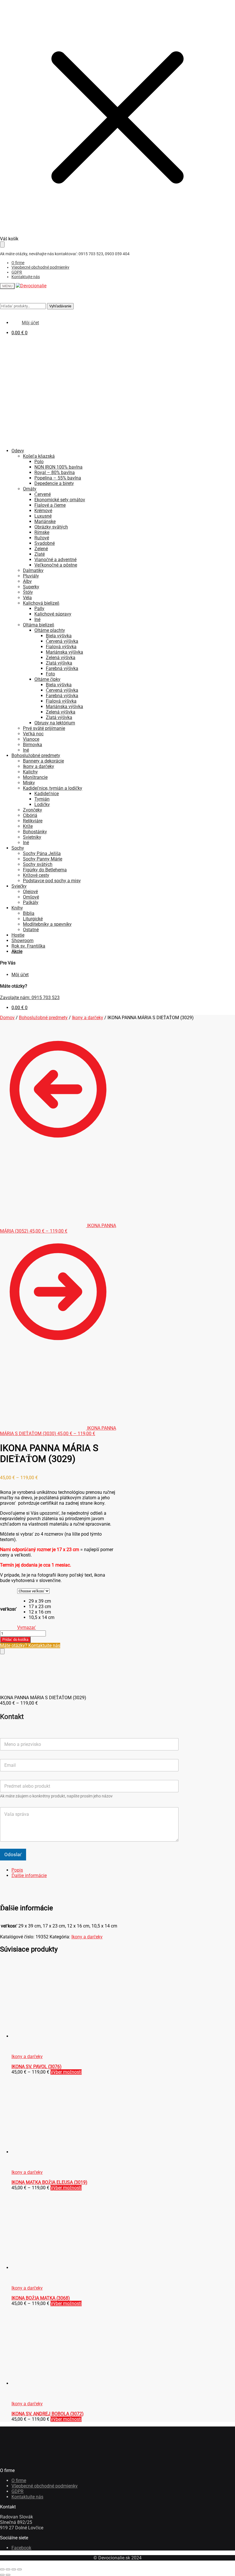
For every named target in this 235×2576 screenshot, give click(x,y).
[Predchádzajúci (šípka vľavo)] (2, 2575)
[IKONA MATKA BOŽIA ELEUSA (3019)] (54, 2152)
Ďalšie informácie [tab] (29, 1875)
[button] (42, 1601)
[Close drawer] (2, 244)
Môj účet (20, 975)
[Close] (2, 1651)
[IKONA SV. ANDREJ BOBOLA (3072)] (54, 2383)
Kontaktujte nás (26, 277)
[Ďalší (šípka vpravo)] (8, 2575)
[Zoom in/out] (2, 2569)
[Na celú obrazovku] (8, 2569)
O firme (18, 263)
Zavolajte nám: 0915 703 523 (30, 998)
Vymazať (27, 1627)
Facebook (21, 2548)
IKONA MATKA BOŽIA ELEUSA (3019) (49, 2182)
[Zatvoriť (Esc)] (19, 2569)
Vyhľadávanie (60, 306)
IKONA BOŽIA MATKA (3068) (41, 2298)
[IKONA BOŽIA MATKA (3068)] (54, 2268)
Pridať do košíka (15, 1639)
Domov (7, 1018)
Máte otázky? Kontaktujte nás (30, 1645)
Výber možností (66, 2072)
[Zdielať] (14, 2569)
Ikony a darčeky (88, 1018)
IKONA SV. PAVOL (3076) (37, 2067)
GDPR (17, 272)
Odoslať (13, 1854)
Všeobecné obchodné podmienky (40, 267)
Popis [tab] (17, 1870)
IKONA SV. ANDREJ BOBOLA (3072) (48, 2414)
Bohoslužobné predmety (43, 1018)
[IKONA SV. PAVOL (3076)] (54, 2036)
